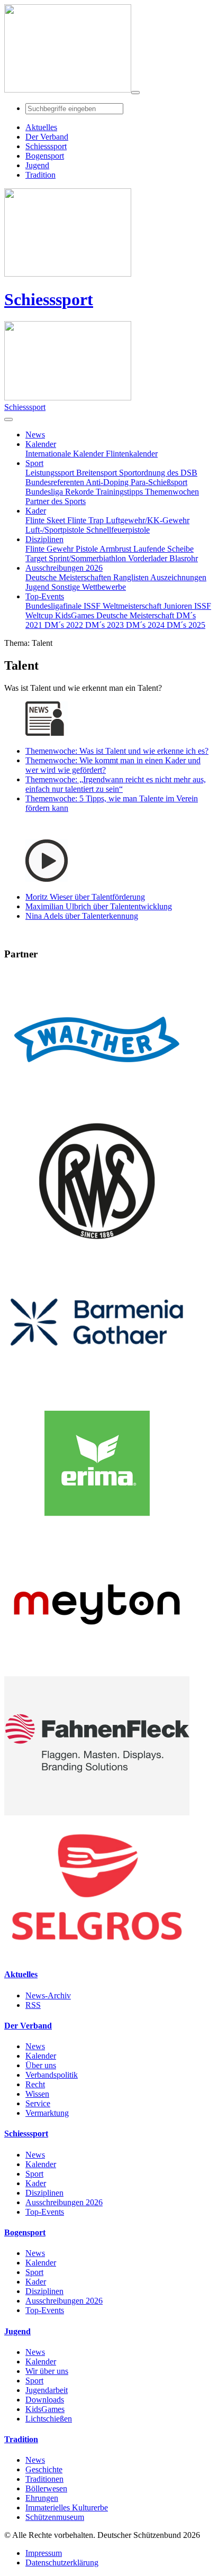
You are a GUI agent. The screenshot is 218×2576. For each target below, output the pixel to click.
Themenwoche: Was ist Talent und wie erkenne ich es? (117, 751)
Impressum (44, 2553)
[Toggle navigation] (135, 93)
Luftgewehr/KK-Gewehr (148, 520)
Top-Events (45, 2212)
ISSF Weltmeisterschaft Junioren (139, 606)
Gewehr (61, 549)
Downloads (45, 2400)
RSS (33, 2005)
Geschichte (44, 2469)
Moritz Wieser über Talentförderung (85, 897)
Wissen (37, 2094)
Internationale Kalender (66, 454)
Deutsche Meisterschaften (69, 577)
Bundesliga (45, 492)
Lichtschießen (49, 2419)
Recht (35, 2084)
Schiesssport (49, 299)
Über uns (41, 2065)
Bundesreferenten (56, 482)
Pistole (88, 549)
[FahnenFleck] (97, 1812)
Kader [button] (36, 511)
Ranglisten (132, 577)
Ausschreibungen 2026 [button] (64, 568)
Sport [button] (34, 463)
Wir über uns (47, 2371)
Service (38, 2103)
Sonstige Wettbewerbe (89, 587)
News (35, 2046)
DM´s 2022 (65, 625)
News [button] (35, 435)
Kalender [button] (41, 444)
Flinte (36, 549)
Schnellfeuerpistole (118, 530)
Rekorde (80, 492)
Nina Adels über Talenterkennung (82, 916)
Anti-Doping (108, 482)
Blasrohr (184, 558)
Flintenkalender (132, 454)
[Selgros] (97, 1954)
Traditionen (44, 2479)
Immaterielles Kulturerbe (67, 2508)
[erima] (97, 1530)
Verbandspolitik (52, 2075)
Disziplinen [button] (44, 539)
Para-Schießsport (159, 482)
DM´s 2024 (146, 625)
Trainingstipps (120, 492)
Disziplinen (44, 2193)
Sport (34, 2174)
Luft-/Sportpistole (56, 530)
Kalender (41, 2056)
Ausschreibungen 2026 (64, 2202)
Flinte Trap (87, 520)
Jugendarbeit (47, 2390)
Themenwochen (172, 492)
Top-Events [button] (45, 596)
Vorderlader (149, 558)
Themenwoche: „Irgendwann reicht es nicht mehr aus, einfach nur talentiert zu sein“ (116, 784)
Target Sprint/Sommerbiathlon (77, 558)
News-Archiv (48, 1995)
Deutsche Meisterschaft (136, 615)
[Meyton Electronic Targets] (97, 1671)
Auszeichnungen (178, 577)
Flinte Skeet (46, 520)
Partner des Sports (56, 501)
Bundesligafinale (54, 606)
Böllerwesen (46, 2488)
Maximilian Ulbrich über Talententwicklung (99, 906)
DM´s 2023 (106, 625)
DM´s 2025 (186, 625)
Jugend (38, 587)
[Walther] (97, 1106)
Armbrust (116, 549)
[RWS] (97, 1248)
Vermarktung (47, 2113)
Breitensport (98, 473)
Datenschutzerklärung (62, 2563)
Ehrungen (42, 2498)
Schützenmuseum (55, 2517)
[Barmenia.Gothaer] (97, 1389)
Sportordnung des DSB (158, 473)
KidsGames (76, 615)
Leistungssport (51, 473)
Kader (36, 2183)
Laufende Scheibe (163, 549)
